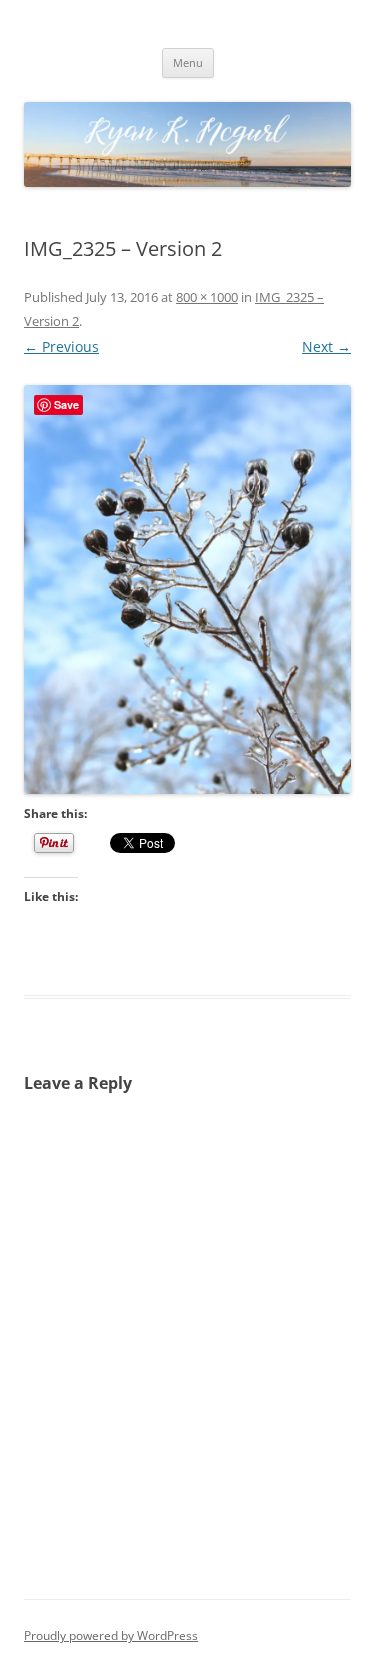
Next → (326, 346)
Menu (188, 62)
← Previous (61, 346)
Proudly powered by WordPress (111, 1635)
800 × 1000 (207, 297)
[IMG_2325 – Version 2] (187, 589)
